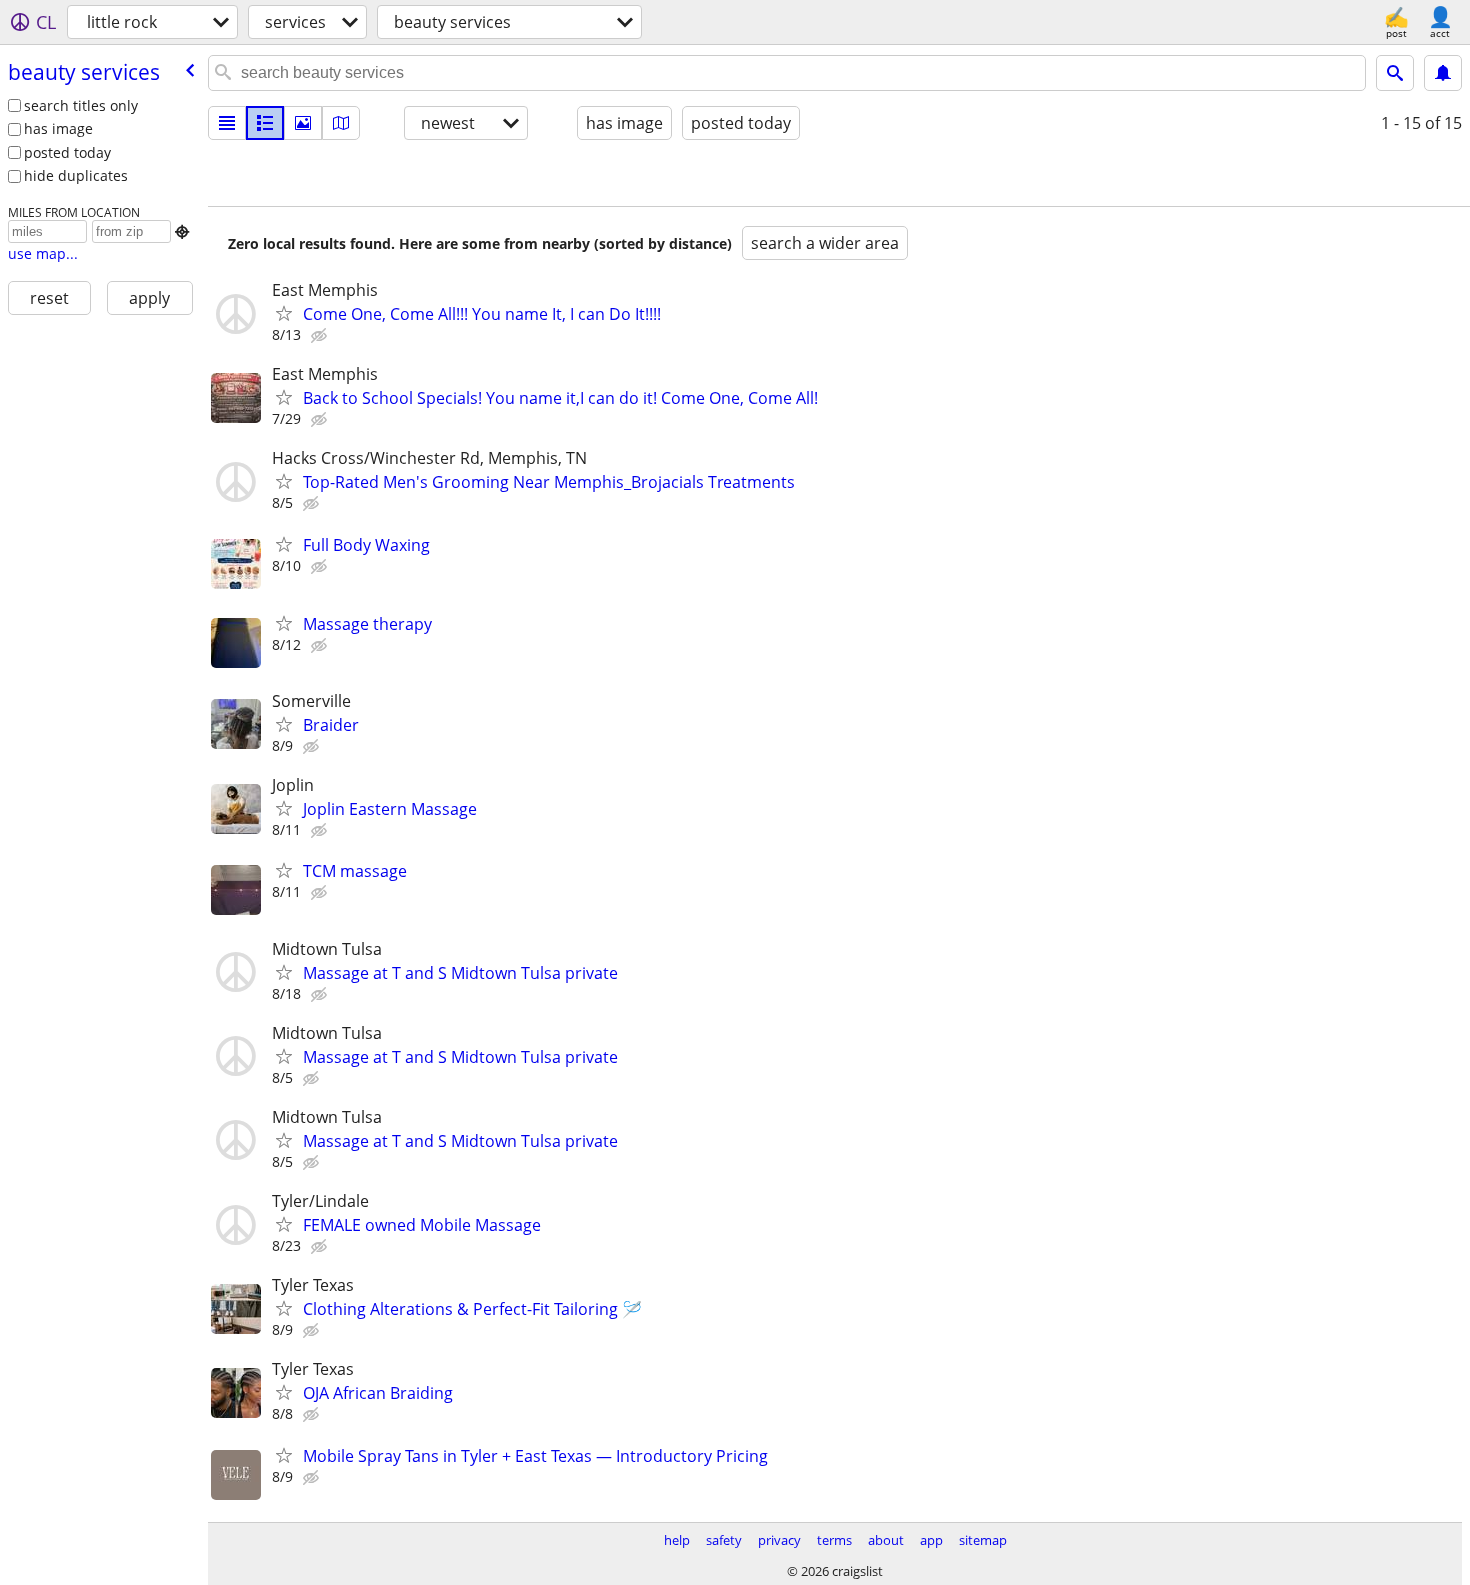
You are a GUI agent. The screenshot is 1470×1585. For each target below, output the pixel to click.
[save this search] (1443, 73)
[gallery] (303, 123)
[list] (227, 123)
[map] (341, 123)
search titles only (81, 105)
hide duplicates (76, 175)
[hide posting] (321, 336)
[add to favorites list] (284, 313)
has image (58, 128)
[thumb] (265, 123)
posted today (67, 152)
